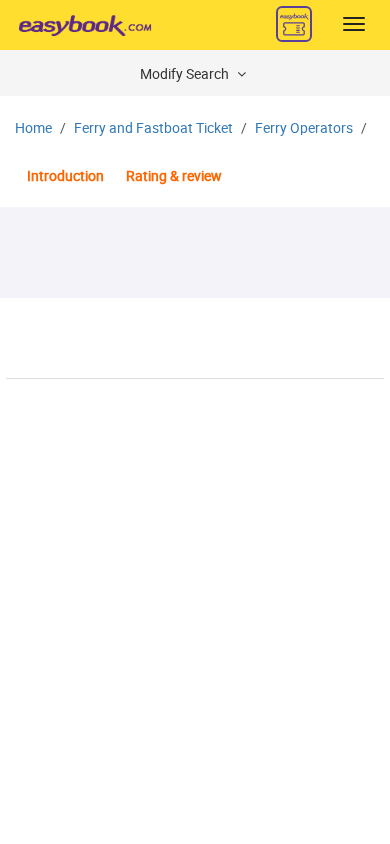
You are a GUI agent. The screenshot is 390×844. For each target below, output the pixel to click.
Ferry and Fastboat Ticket (153, 128)
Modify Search (186, 74)
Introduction (65, 176)
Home (33, 128)
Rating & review (174, 176)
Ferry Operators (304, 128)
